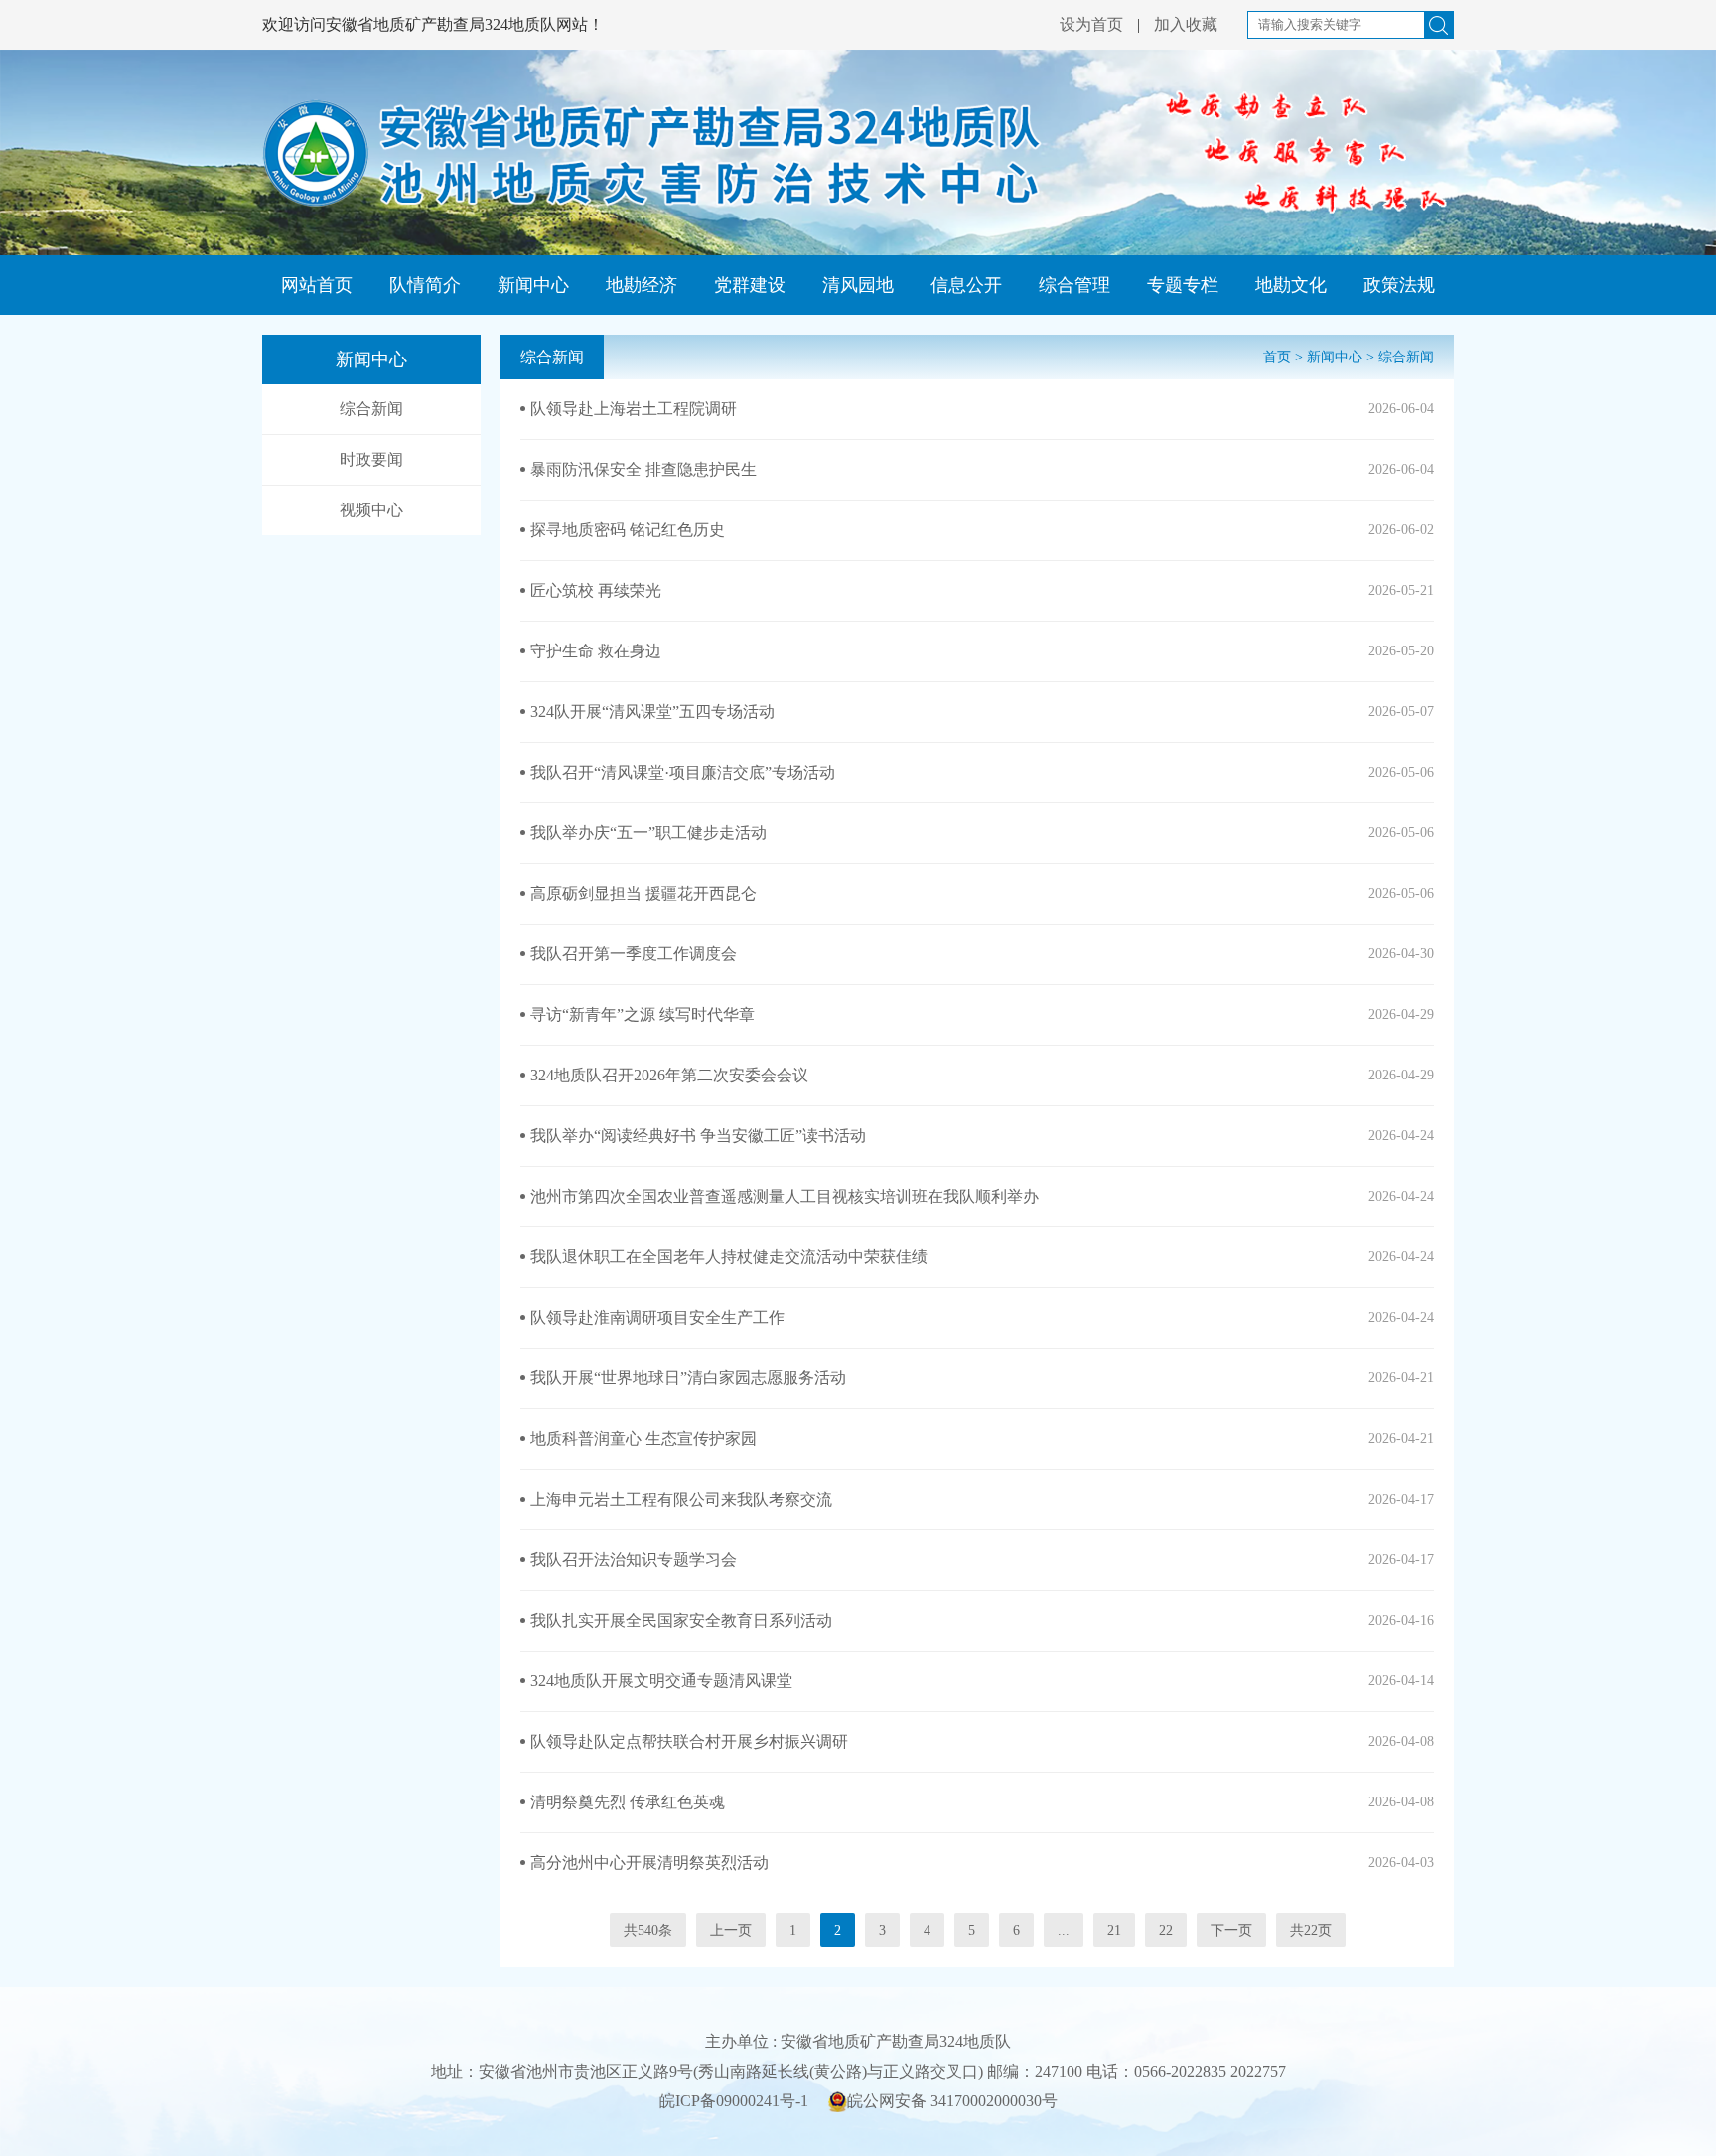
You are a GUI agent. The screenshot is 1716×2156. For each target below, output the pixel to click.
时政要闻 (371, 459)
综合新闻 (371, 409)
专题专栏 (1183, 285)
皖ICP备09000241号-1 (734, 2101)
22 (1166, 1930)
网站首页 (317, 285)
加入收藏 (1186, 24)
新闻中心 (533, 285)
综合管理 (1074, 285)
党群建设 (750, 285)
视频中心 (371, 510)
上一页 (731, 1930)
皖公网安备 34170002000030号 (952, 2101)
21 (1114, 1930)
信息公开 (966, 285)
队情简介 (425, 285)
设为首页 (1091, 24)
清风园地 (858, 285)
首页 (1277, 357)
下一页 (1231, 1930)
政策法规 (1399, 285)
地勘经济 (642, 285)
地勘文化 (1291, 285)
